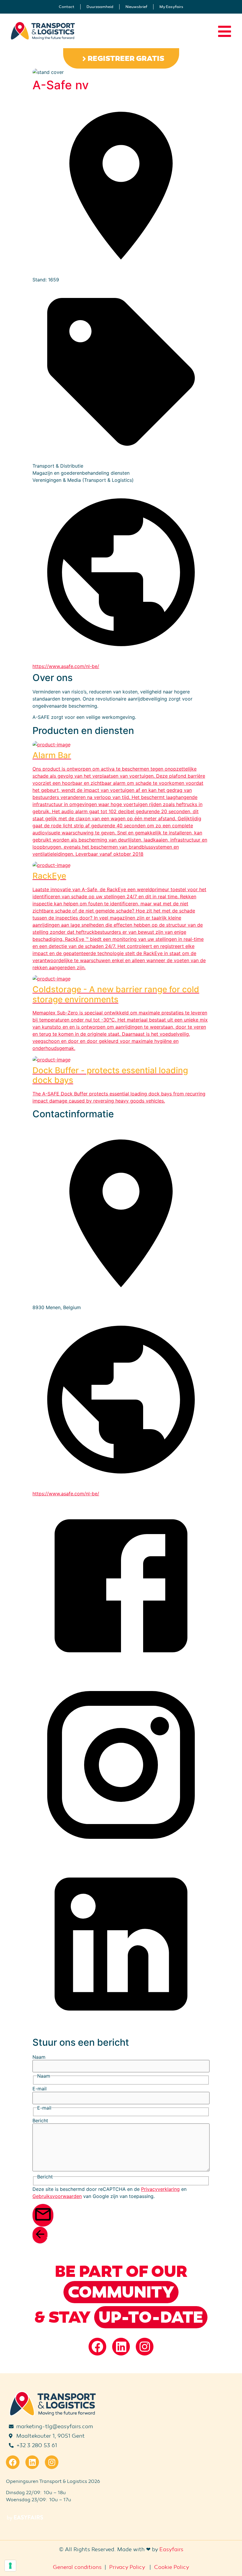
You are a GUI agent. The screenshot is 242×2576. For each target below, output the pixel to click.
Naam (39, 2057)
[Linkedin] (121, 2347)
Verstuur (53, 2222)
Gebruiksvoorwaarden (57, 2196)
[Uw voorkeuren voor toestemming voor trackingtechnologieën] (10, 2566)
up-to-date (151, 2317)
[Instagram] (145, 2347)
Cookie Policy (172, 2567)
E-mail (40, 2089)
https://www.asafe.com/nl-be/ (66, 666)
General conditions (77, 2567)
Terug (47, 2239)
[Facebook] (97, 2347)
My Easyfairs (171, 7)
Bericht (40, 2121)
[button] (121, 58)
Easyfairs (171, 2549)
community (121, 2292)
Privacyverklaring (160, 2189)
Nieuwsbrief (136, 7)
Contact (67, 7)
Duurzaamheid (100, 7)
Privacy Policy (127, 2567)
